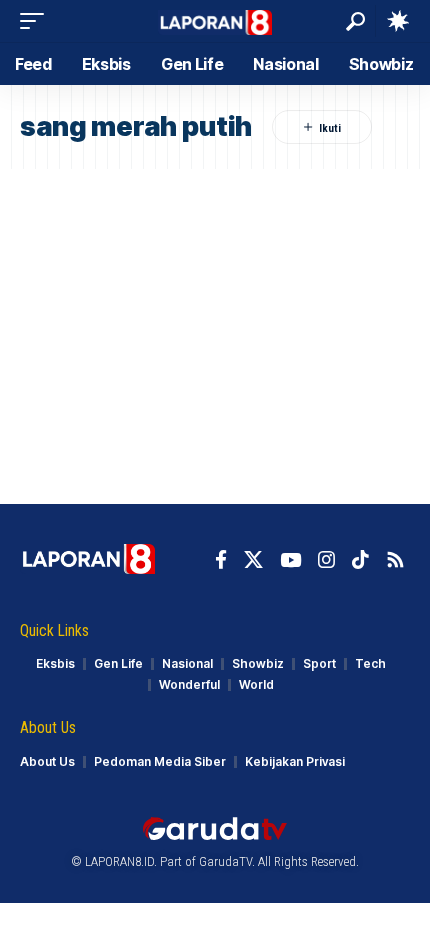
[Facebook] (221, 560)
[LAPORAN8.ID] (215, 20)
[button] (37, 21)
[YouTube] (290, 560)
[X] (253, 560)
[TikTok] (360, 560)
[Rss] (395, 560)
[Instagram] (326, 560)
